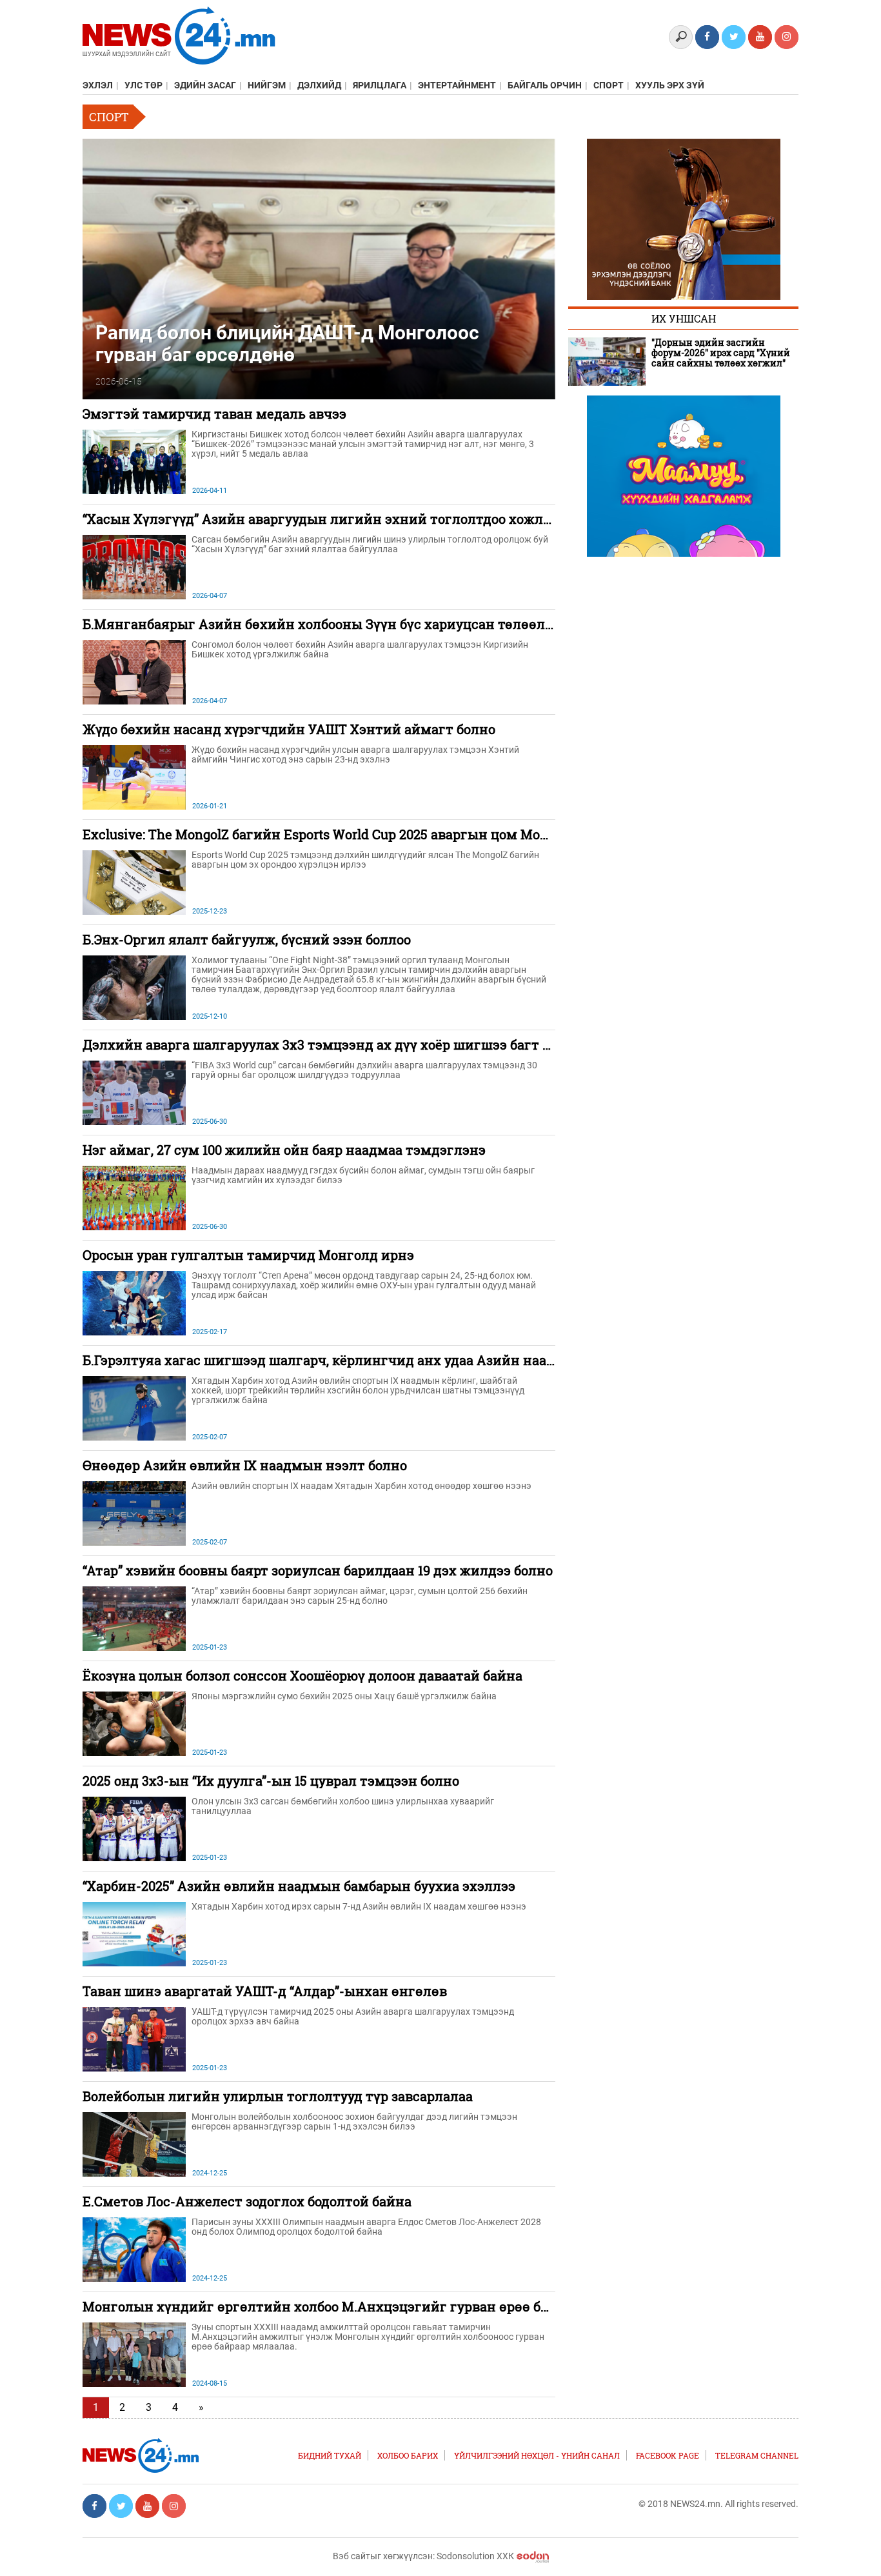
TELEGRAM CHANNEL (757, 2455)
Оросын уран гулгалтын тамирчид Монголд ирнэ (248, 1255)
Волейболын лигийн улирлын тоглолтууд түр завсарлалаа (278, 2096)
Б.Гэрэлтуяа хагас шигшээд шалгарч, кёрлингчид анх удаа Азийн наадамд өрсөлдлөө (369, 1360)
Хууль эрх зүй (670, 85)
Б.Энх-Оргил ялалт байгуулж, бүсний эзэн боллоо (247, 939)
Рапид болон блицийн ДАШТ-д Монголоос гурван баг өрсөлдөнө (287, 343)
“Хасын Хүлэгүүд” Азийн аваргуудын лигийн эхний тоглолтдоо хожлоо (320, 519)
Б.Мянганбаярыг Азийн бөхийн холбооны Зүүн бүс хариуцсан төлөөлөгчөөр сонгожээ (370, 624)
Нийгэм (267, 85)
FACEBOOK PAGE (668, 2455)
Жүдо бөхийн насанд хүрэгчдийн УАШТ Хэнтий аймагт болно (289, 729)
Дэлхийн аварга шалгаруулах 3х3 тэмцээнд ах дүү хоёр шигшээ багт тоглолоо (342, 1044)
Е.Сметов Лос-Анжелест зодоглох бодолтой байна (247, 2201)
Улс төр (144, 85)
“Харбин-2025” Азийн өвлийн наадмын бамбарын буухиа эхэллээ (299, 1886)
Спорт (609, 85)
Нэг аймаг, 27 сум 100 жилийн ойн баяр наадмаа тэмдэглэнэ (284, 1150)
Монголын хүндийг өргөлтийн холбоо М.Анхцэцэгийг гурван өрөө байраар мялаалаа (368, 2306)
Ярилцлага (380, 85)
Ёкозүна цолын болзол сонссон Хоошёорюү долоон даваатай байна (302, 1675)
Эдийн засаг (205, 85)
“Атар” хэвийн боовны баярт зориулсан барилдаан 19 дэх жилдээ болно (318, 1570)
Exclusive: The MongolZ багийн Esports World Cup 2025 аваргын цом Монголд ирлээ (352, 834)
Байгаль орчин (545, 85)
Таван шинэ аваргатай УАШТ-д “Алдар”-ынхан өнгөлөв (265, 1991)
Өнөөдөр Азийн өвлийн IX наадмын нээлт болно (245, 1465)
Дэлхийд (319, 85)
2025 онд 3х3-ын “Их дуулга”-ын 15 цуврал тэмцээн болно (271, 1781)
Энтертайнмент (457, 85)
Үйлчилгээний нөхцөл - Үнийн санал (537, 2455)
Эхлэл (98, 85)
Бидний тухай (330, 2455)
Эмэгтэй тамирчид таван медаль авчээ (214, 414)
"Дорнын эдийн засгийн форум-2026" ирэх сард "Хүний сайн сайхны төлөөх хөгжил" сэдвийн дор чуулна (721, 353)
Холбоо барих (408, 2455)
